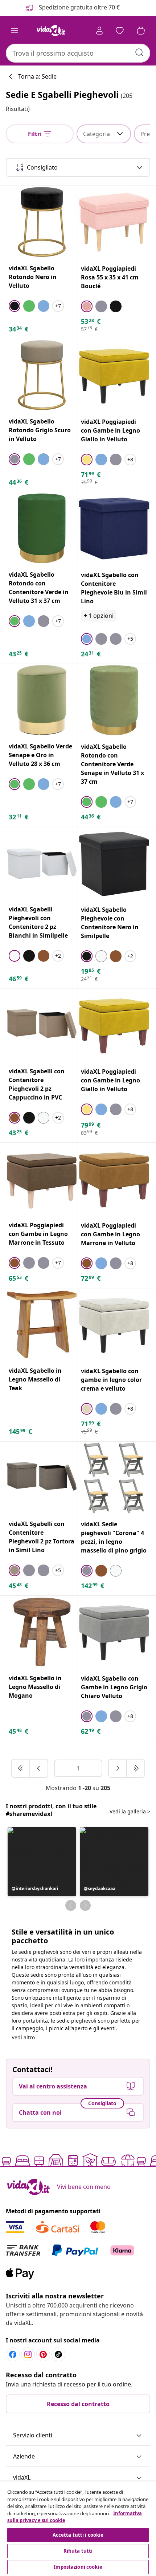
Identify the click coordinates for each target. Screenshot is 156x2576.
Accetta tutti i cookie (78, 2535)
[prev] (39, 1768)
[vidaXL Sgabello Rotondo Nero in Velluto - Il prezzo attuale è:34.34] (42, 222)
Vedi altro (23, 2037)
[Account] (99, 31)
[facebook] (13, 2354)
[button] (42, 1862)
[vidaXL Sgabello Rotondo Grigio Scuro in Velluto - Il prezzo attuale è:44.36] (42, 375)
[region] (78, 2529)
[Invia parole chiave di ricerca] (139, 52)
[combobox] (78, 53)
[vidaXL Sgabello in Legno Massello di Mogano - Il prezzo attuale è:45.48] (42, 1632)
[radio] (15, 306)
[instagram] (28, 2354)
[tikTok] (58, 2354)
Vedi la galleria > (130, 1811)
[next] (118, 1768)
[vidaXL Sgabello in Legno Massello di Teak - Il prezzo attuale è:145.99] (42, 1324)
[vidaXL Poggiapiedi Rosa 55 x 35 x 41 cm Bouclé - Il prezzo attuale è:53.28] (114, 222)
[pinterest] (43, 2354)
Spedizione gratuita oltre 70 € (79, 7)
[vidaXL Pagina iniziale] (51, 31)
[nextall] (136, 1768)
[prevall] (21, 1768)
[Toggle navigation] (15, 31)
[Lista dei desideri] (120, 31)
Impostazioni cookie (78, 2567)
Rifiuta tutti (78, 2551)
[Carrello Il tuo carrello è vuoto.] (141, 31)
